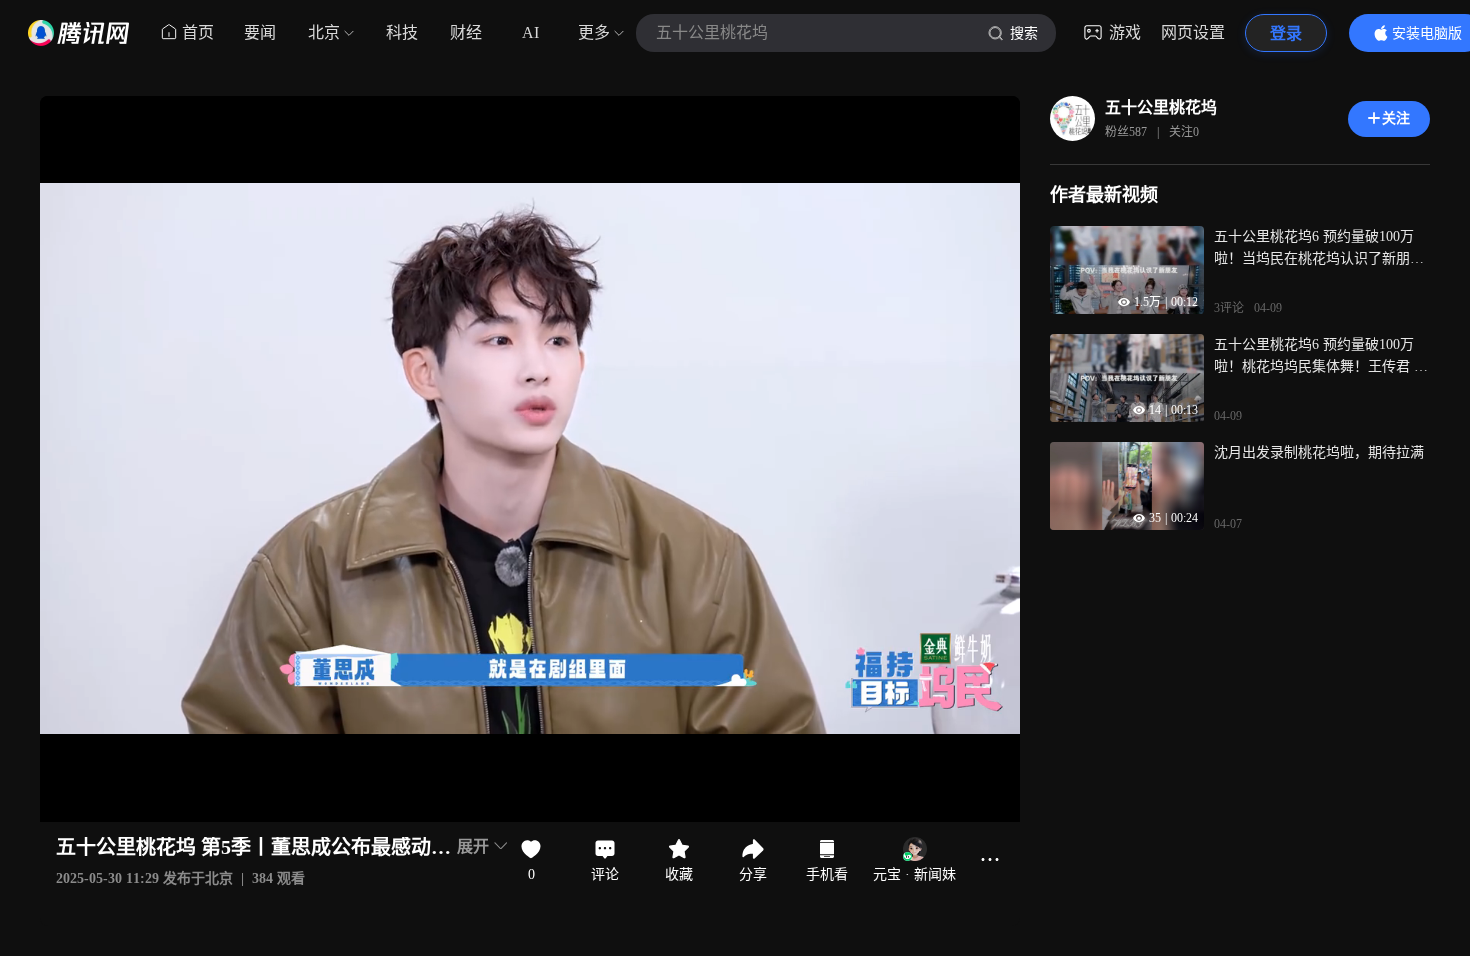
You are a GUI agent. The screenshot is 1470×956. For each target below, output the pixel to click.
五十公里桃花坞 (1161, 107)
